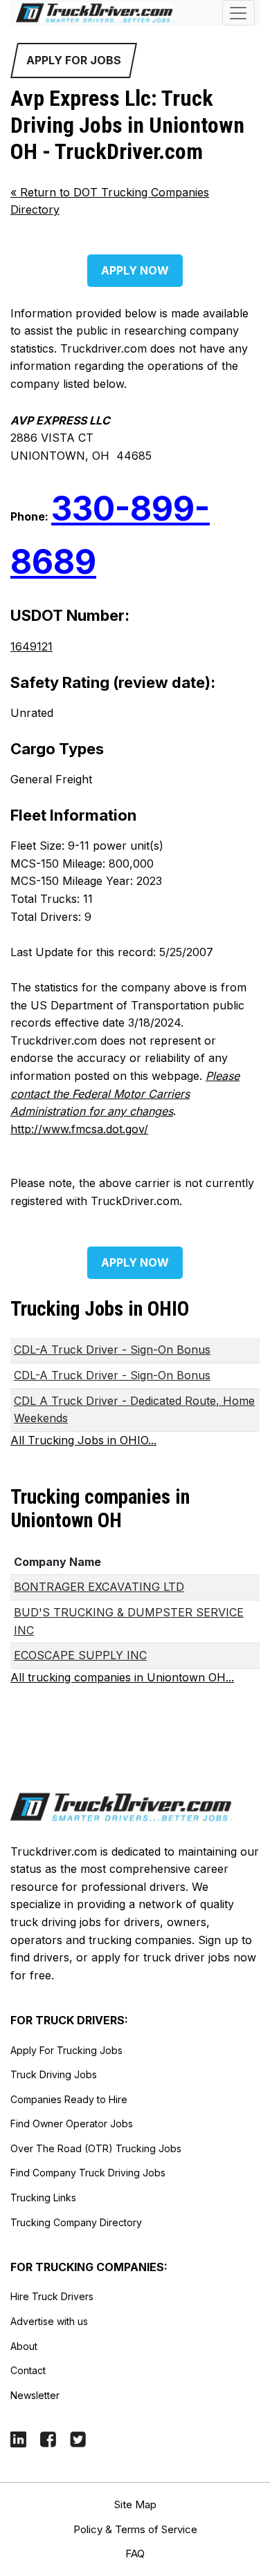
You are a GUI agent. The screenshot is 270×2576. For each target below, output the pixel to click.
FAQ (135, 2554)
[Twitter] (78, 2438)
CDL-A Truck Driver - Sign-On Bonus (112, 1350)
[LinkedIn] (18, 2438)
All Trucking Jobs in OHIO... (83, 1440)
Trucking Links (43, 2197)
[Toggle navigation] (238, 13)
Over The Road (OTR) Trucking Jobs (96, 2148)
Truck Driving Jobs (54, 2074)
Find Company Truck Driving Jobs (88, 2173)
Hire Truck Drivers (52, 2296)
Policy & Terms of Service (135, 2529)
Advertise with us (49, 2321)
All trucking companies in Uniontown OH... (122, 1677)
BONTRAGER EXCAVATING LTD (99, 1587)
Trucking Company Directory (76, 2222)
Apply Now (135, 270)
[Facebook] (48, 2438)
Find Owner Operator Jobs (72, 2124)
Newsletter (35, 2395)
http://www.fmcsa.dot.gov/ (79, 1129)
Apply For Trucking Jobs (66, 2050)
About (24, 2346)
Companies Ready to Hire (69, 2099)
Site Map (135, 2504)
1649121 (31, 646)
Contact (28, 2370)
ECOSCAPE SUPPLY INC (80, 1655)
